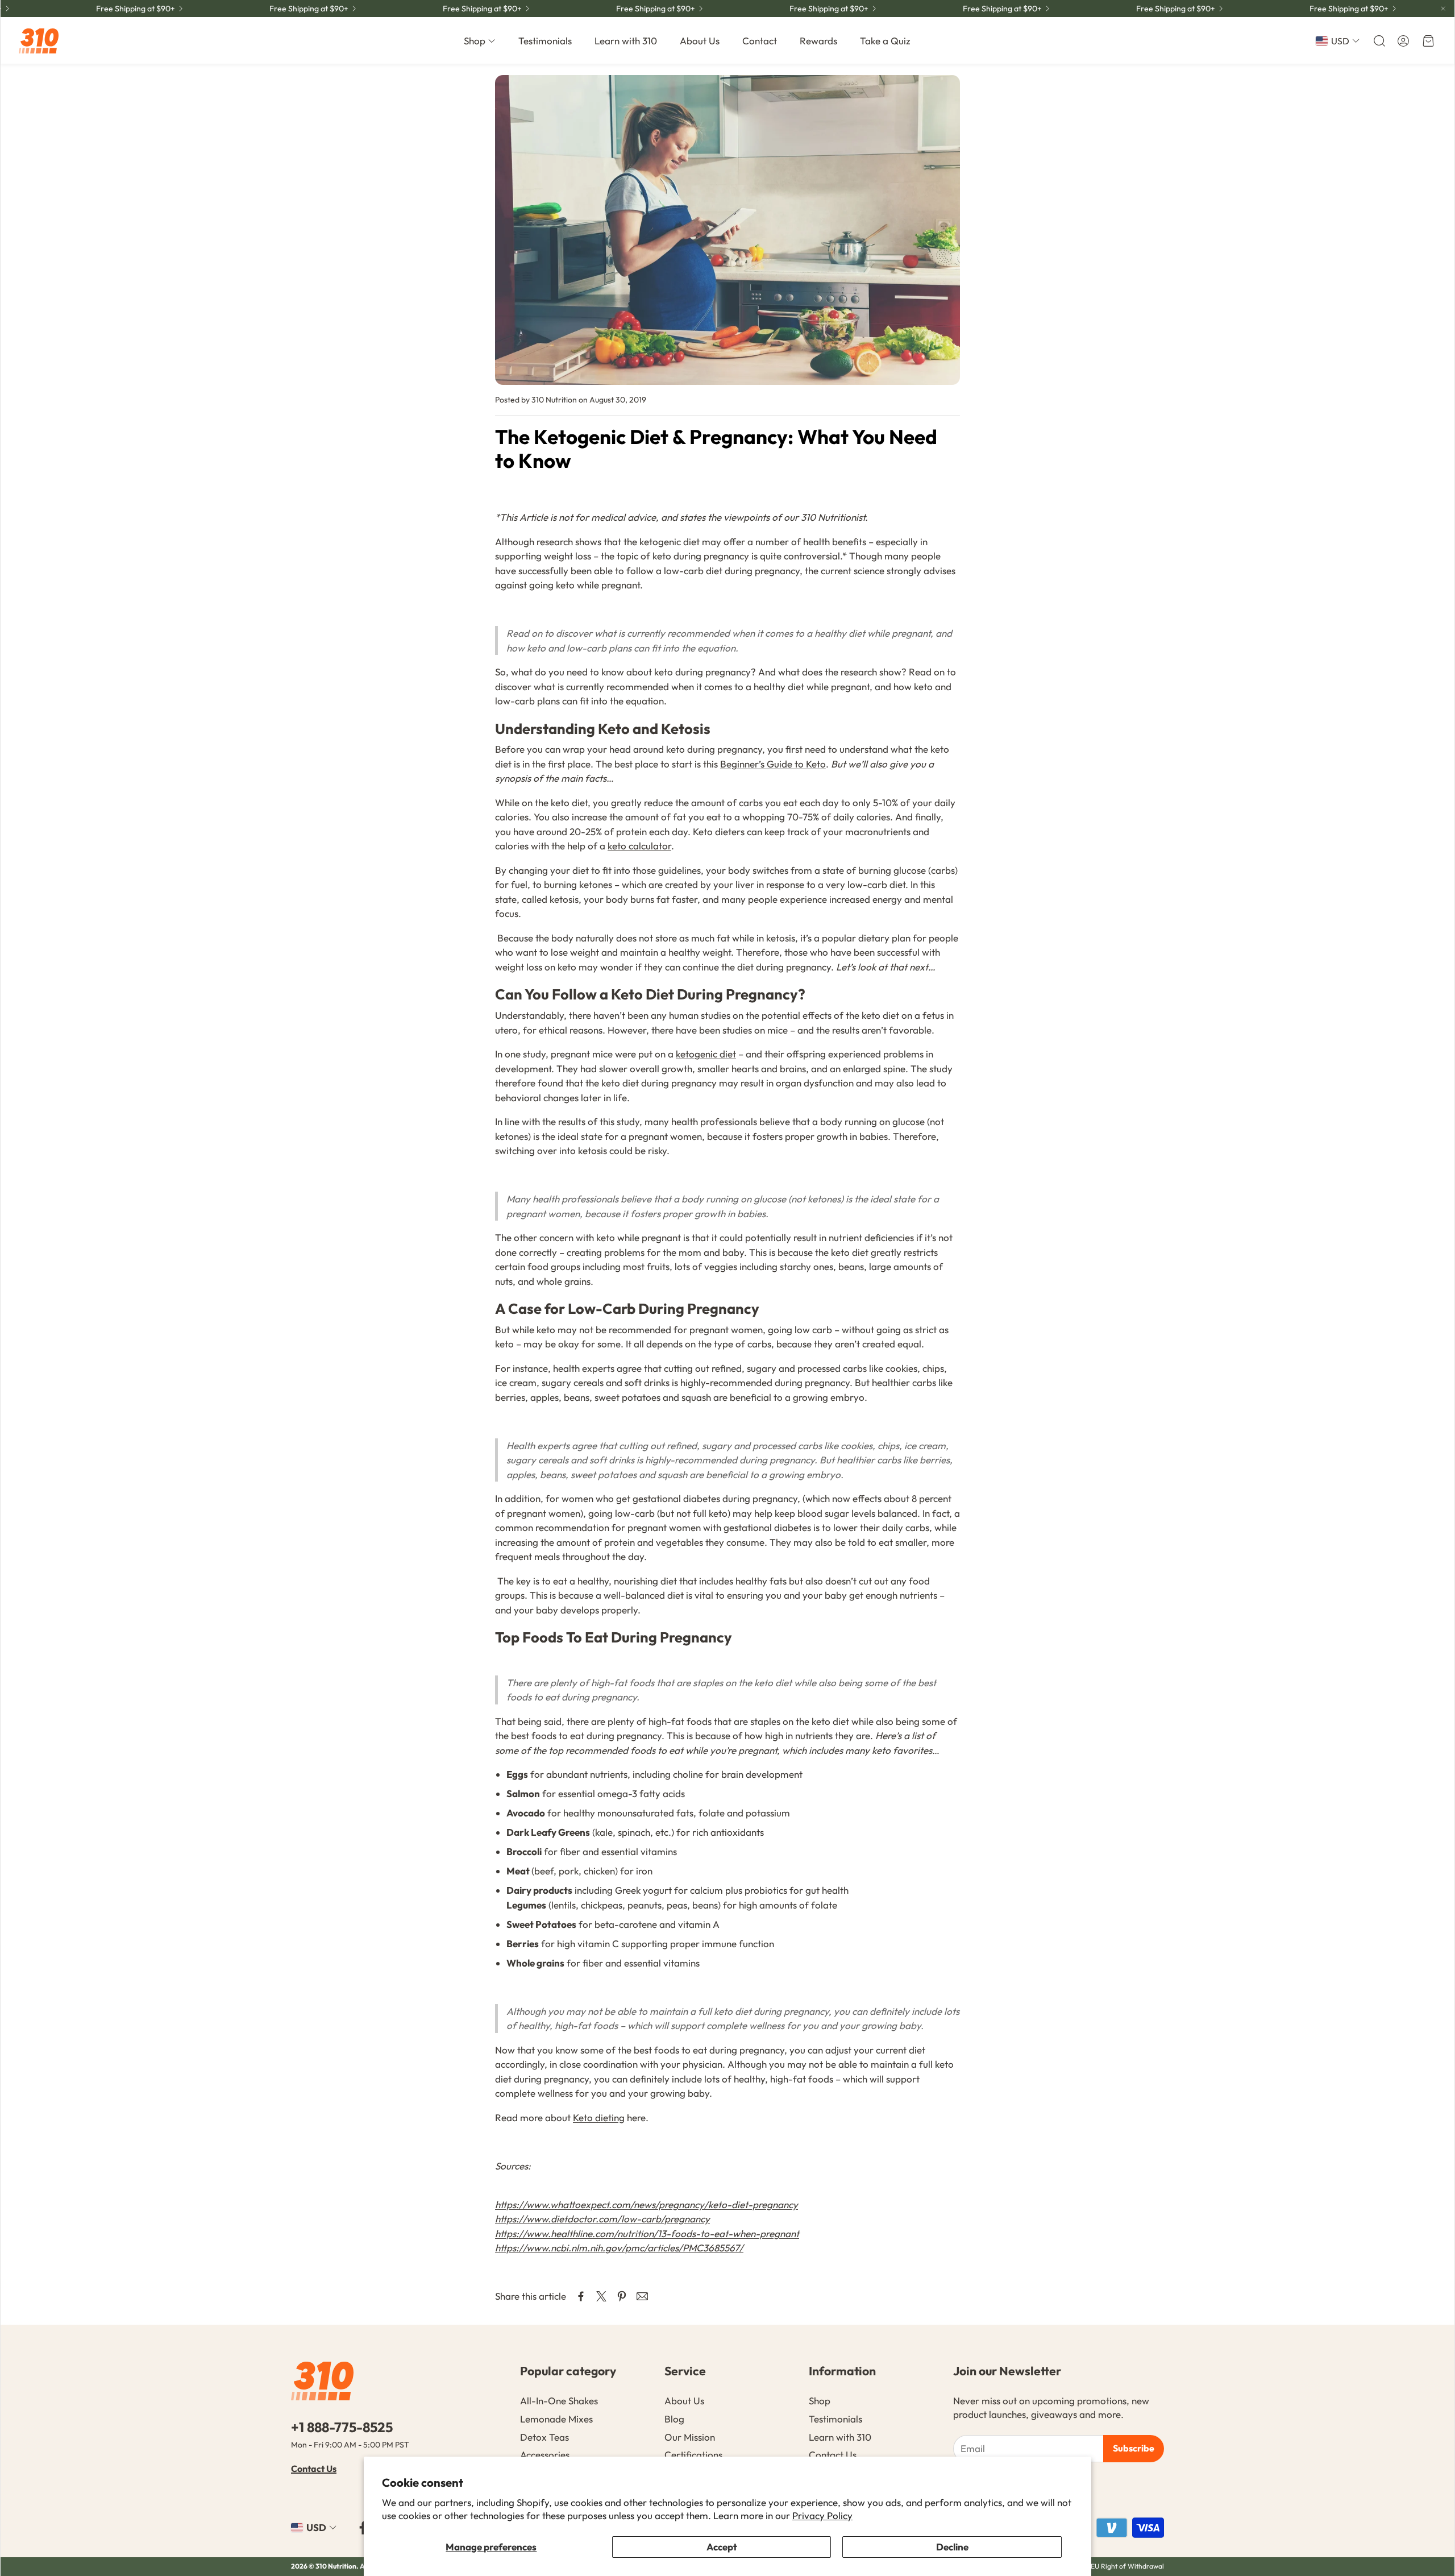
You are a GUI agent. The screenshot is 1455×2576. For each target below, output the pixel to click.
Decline (952, 2547)
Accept (722, 2547)
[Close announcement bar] (1443, 9)
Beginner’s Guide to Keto (773, 764)
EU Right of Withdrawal (1127, 2566)
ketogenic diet (706, 1054)
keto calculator (639, 846)
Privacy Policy (822, 2515)
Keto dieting (599, 2117)
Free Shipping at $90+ (612, 9)
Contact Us (314, 2469)
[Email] (642, 2296)
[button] (1378, 41)
